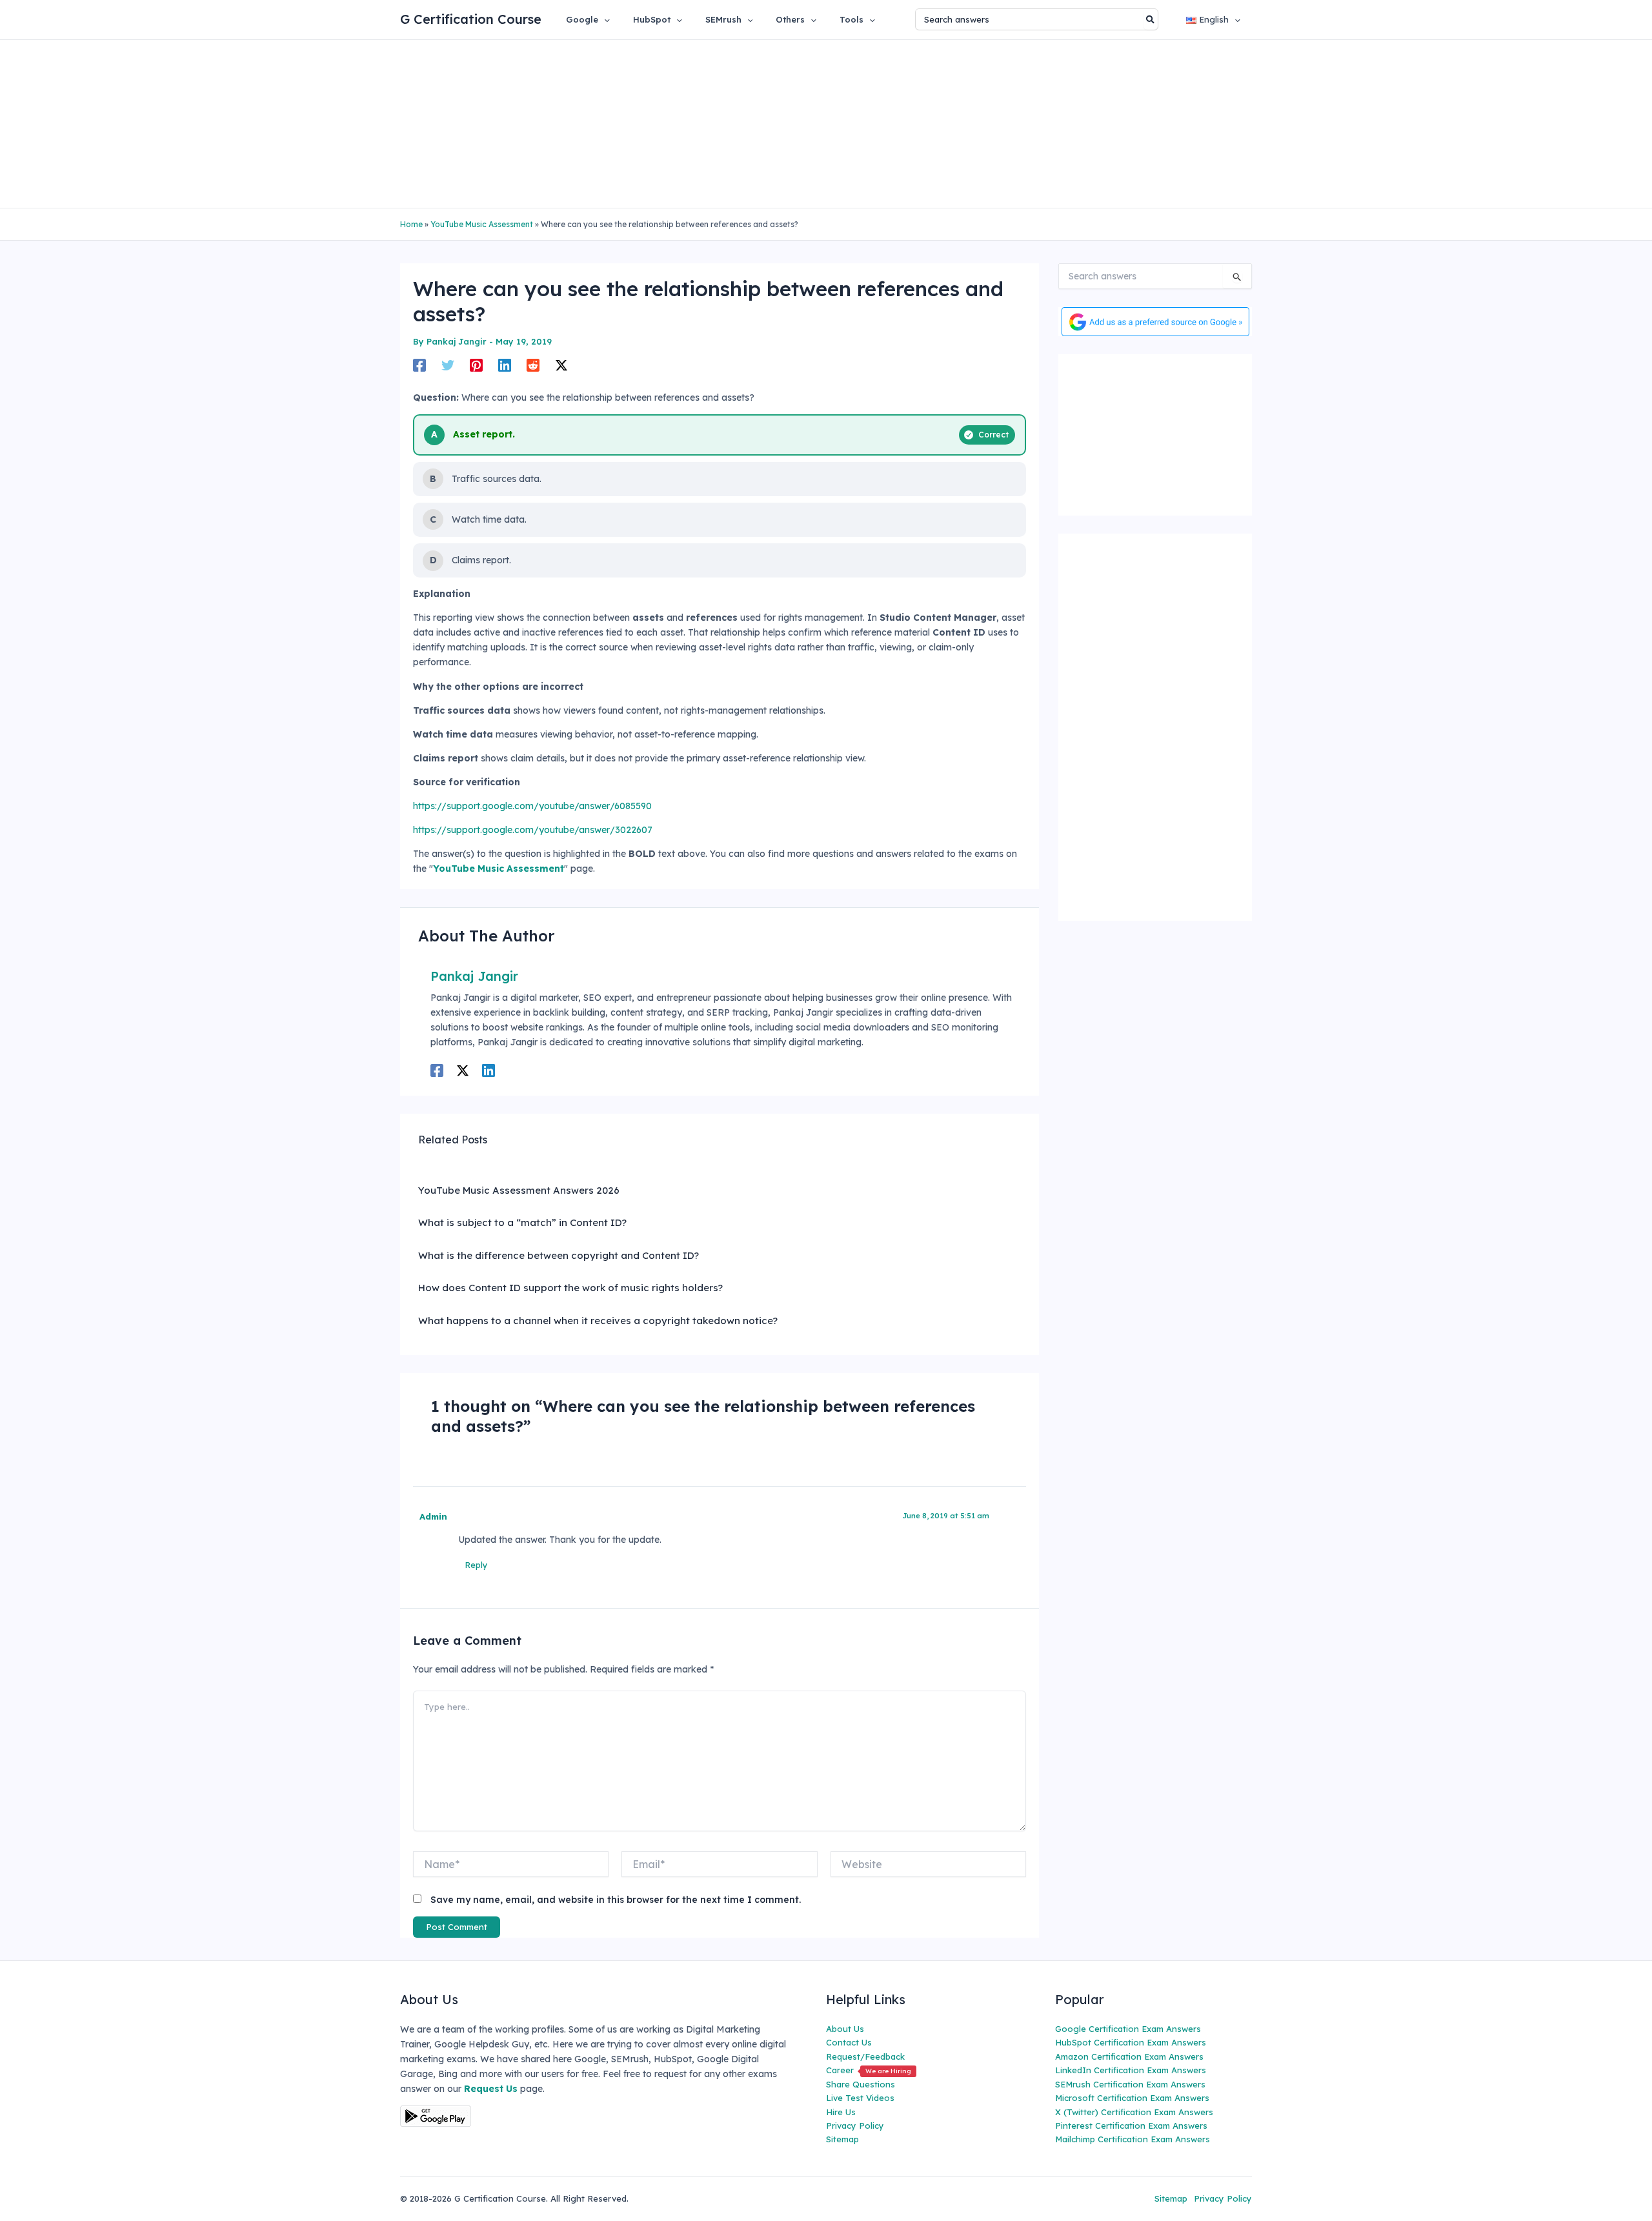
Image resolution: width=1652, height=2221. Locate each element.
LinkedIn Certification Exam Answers (1131, 2070)
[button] (604, 19)
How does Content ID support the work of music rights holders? (570, 1288)
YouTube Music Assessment (482, 224)
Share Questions (861, 2084)
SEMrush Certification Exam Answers (1130, 2084)
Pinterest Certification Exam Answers (1131, 2126)
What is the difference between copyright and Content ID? (559, 1255)
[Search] (1151, 19)
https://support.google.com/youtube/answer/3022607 (533, 830)
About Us (845, 2029)
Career (869, 2070)
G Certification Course (471, 19)
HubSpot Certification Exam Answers (1131, 2042)
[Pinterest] (476, 365)
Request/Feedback (865, 2056)
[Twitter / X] (561, 365)
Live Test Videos (860, 2098)
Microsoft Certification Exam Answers (1132, 2098)
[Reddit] (533, 365)
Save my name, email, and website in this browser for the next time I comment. (616, 1900)
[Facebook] (419, 365)
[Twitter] (448, 365)
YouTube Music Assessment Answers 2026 (519, 1190)
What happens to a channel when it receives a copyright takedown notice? (598, 1321)
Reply (476, 1565)
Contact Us (849, 2042)
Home (411, 224)
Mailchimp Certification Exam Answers (1133, 2139)
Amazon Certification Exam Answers (1129, 2056)
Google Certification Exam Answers (1128, 2029)
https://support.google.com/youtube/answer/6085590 (532, 806)
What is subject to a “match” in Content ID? (522, 1222)
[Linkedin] (505, 365)
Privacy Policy (855, 2126)
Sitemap (842, 2139)
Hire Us (841, 2112)
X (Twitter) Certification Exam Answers (1134, 2112)
